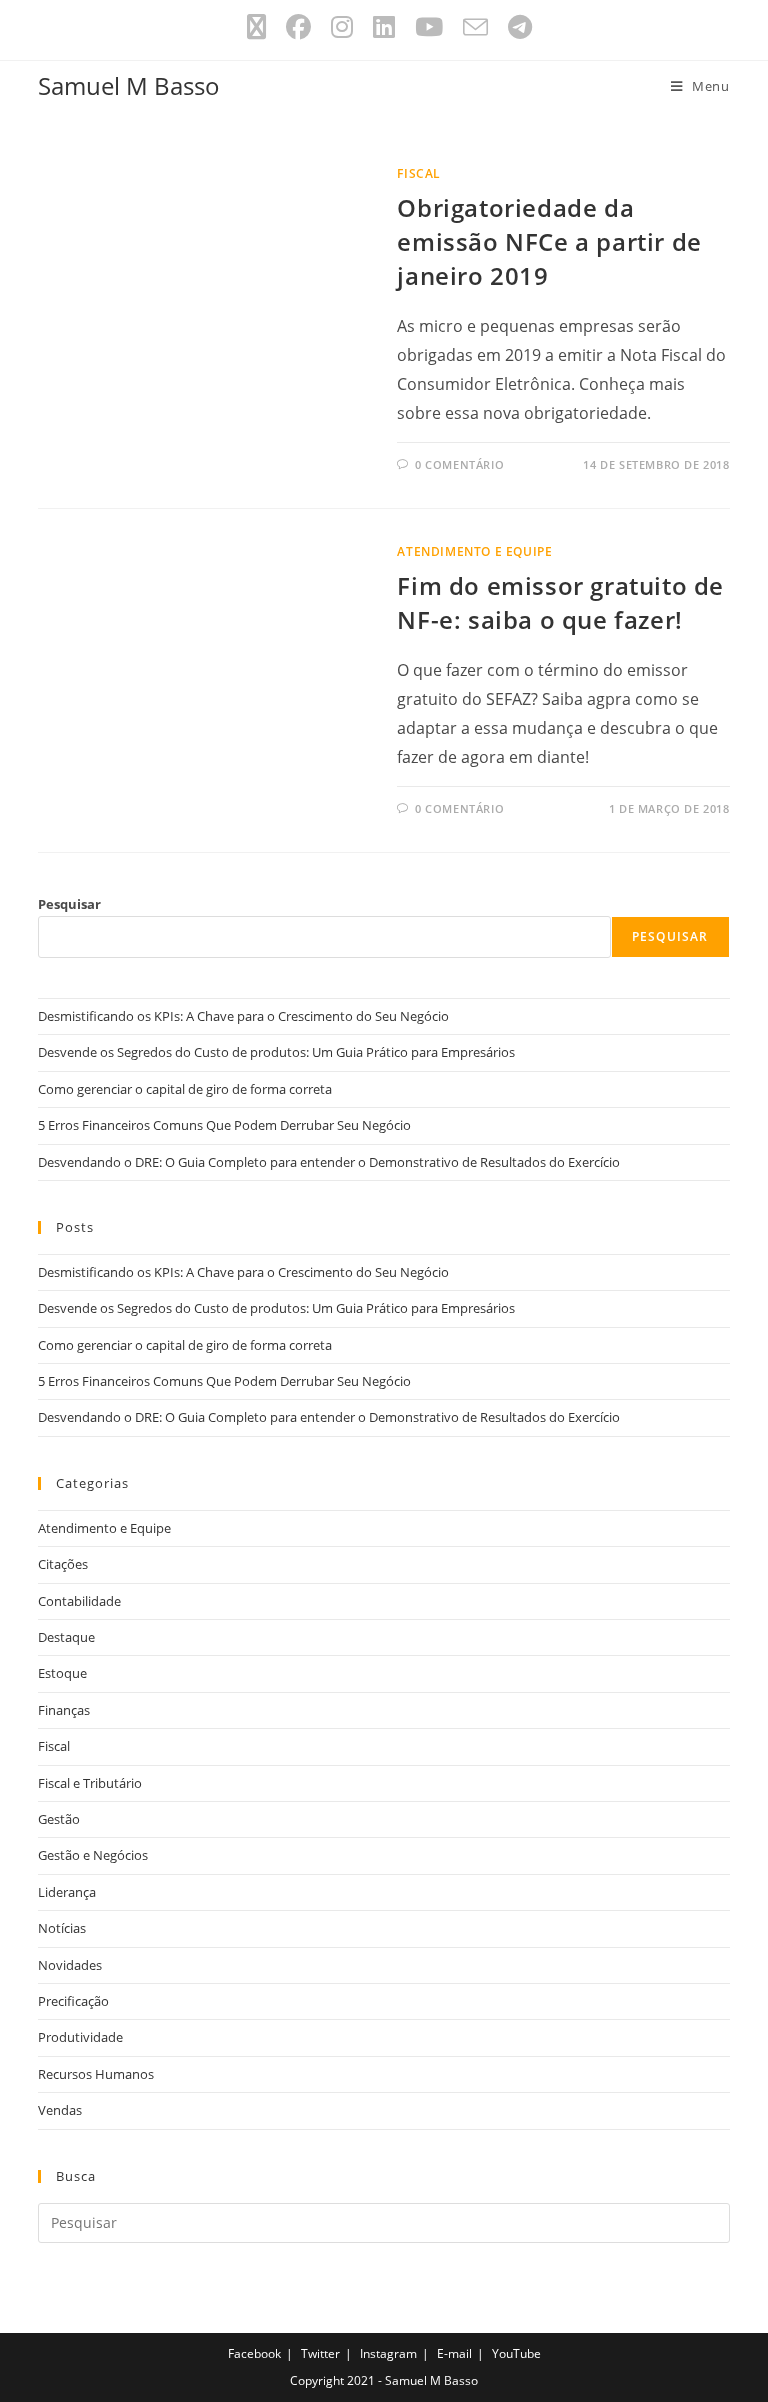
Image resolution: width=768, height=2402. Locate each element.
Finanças (64, 1710)
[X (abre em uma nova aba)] (256, 27)
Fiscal (419, 173)
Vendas (60, 2110)
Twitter (320, 2353)
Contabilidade (79, 1601)
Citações (63, 1564)
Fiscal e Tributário (90, 1783)
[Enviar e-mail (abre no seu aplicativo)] (475, 27)
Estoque (62, 1673)
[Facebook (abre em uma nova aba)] (298, 27)
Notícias (62, 1928)
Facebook (254, 2353)
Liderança (67, 1892)
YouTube (516, 2353)
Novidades (70, 1965)
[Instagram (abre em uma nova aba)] (342, 27)
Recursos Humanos (96, 2074)
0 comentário (459, 464)
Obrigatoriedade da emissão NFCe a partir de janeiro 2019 (549, 241)
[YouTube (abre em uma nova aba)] (429, 27)
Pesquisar (69, 904)
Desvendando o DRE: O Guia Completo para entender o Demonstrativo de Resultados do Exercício (329, 1162)
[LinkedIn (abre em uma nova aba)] (384, 27)
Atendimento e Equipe (474, 551)
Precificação (73, 2001)
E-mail (454, 2353)
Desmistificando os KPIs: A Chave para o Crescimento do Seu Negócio (243, 1016)
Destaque (66, 1637)
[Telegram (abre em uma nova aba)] (515, 27)
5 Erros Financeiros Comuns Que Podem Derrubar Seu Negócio (224, 1125)
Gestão (59, 1819)
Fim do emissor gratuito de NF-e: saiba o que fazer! (560, 602)
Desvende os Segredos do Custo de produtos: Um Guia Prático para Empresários (276, 1052)
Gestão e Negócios (93, 1855)
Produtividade (80, 2037)
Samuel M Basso (129, 85)
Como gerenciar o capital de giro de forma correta (185, 1089)
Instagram (388, 2353)
